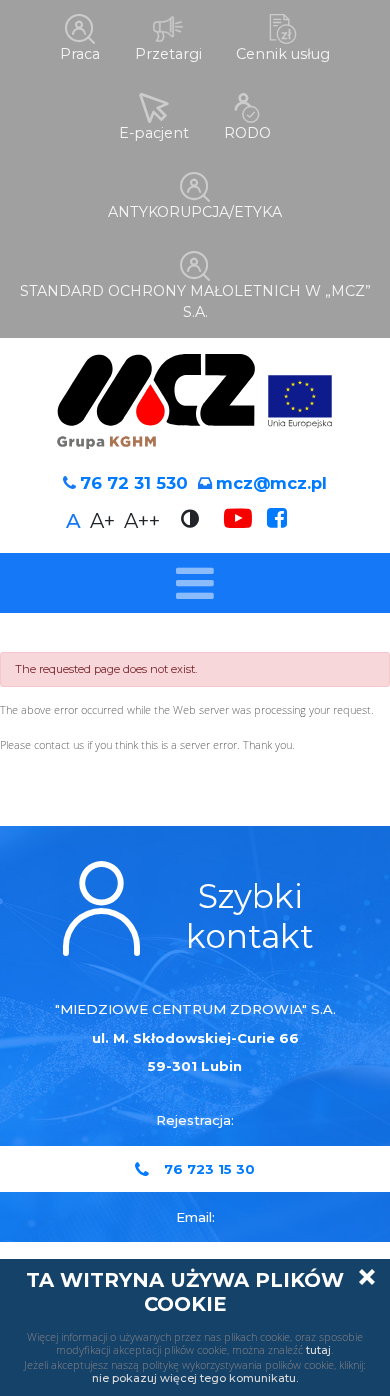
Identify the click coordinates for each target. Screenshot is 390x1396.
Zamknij (367, 1277)
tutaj (318, 1350)
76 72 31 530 (134, 483)
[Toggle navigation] (195, 583)
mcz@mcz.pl (271, 483)
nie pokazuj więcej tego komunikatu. (195, 1378)
